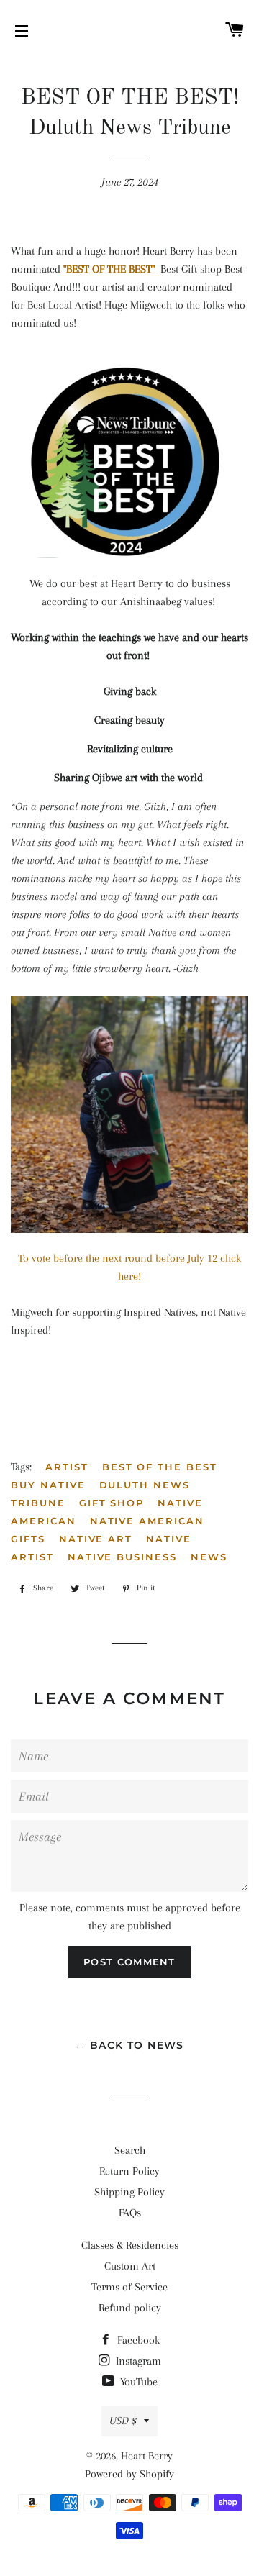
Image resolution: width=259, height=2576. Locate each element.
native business (122, 1557)
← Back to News (129, 2045)
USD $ (123, 2421)
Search (130, 2150)
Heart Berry (147, 2456)
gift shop (112, 1503)
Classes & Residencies (130, 2245)
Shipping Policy (129, 2192)
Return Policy (129, 2171)
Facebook (137, 2340)
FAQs (130, 2213)
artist (67, 1467)
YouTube (137, 2382)
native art (96, 1539)
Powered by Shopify (129, 2474)
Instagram (137, 2361)
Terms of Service (129, 2287)
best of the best (160, 1467)
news (209, 1557)
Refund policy (130, 2308)
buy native (48, 1485)
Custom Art (130, 2266)
